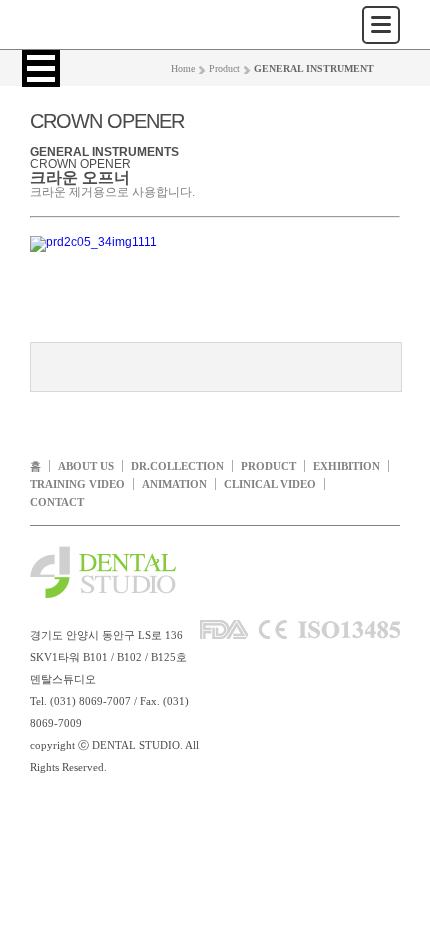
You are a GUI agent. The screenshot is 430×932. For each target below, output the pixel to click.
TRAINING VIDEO (77, 484)
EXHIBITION (346, 466)
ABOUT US (86, 466)
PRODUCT (268, 466)
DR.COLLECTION (177, 466)
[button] (41, 68)
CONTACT (57, 502)
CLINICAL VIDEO (270, 484)
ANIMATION (174, 484)
